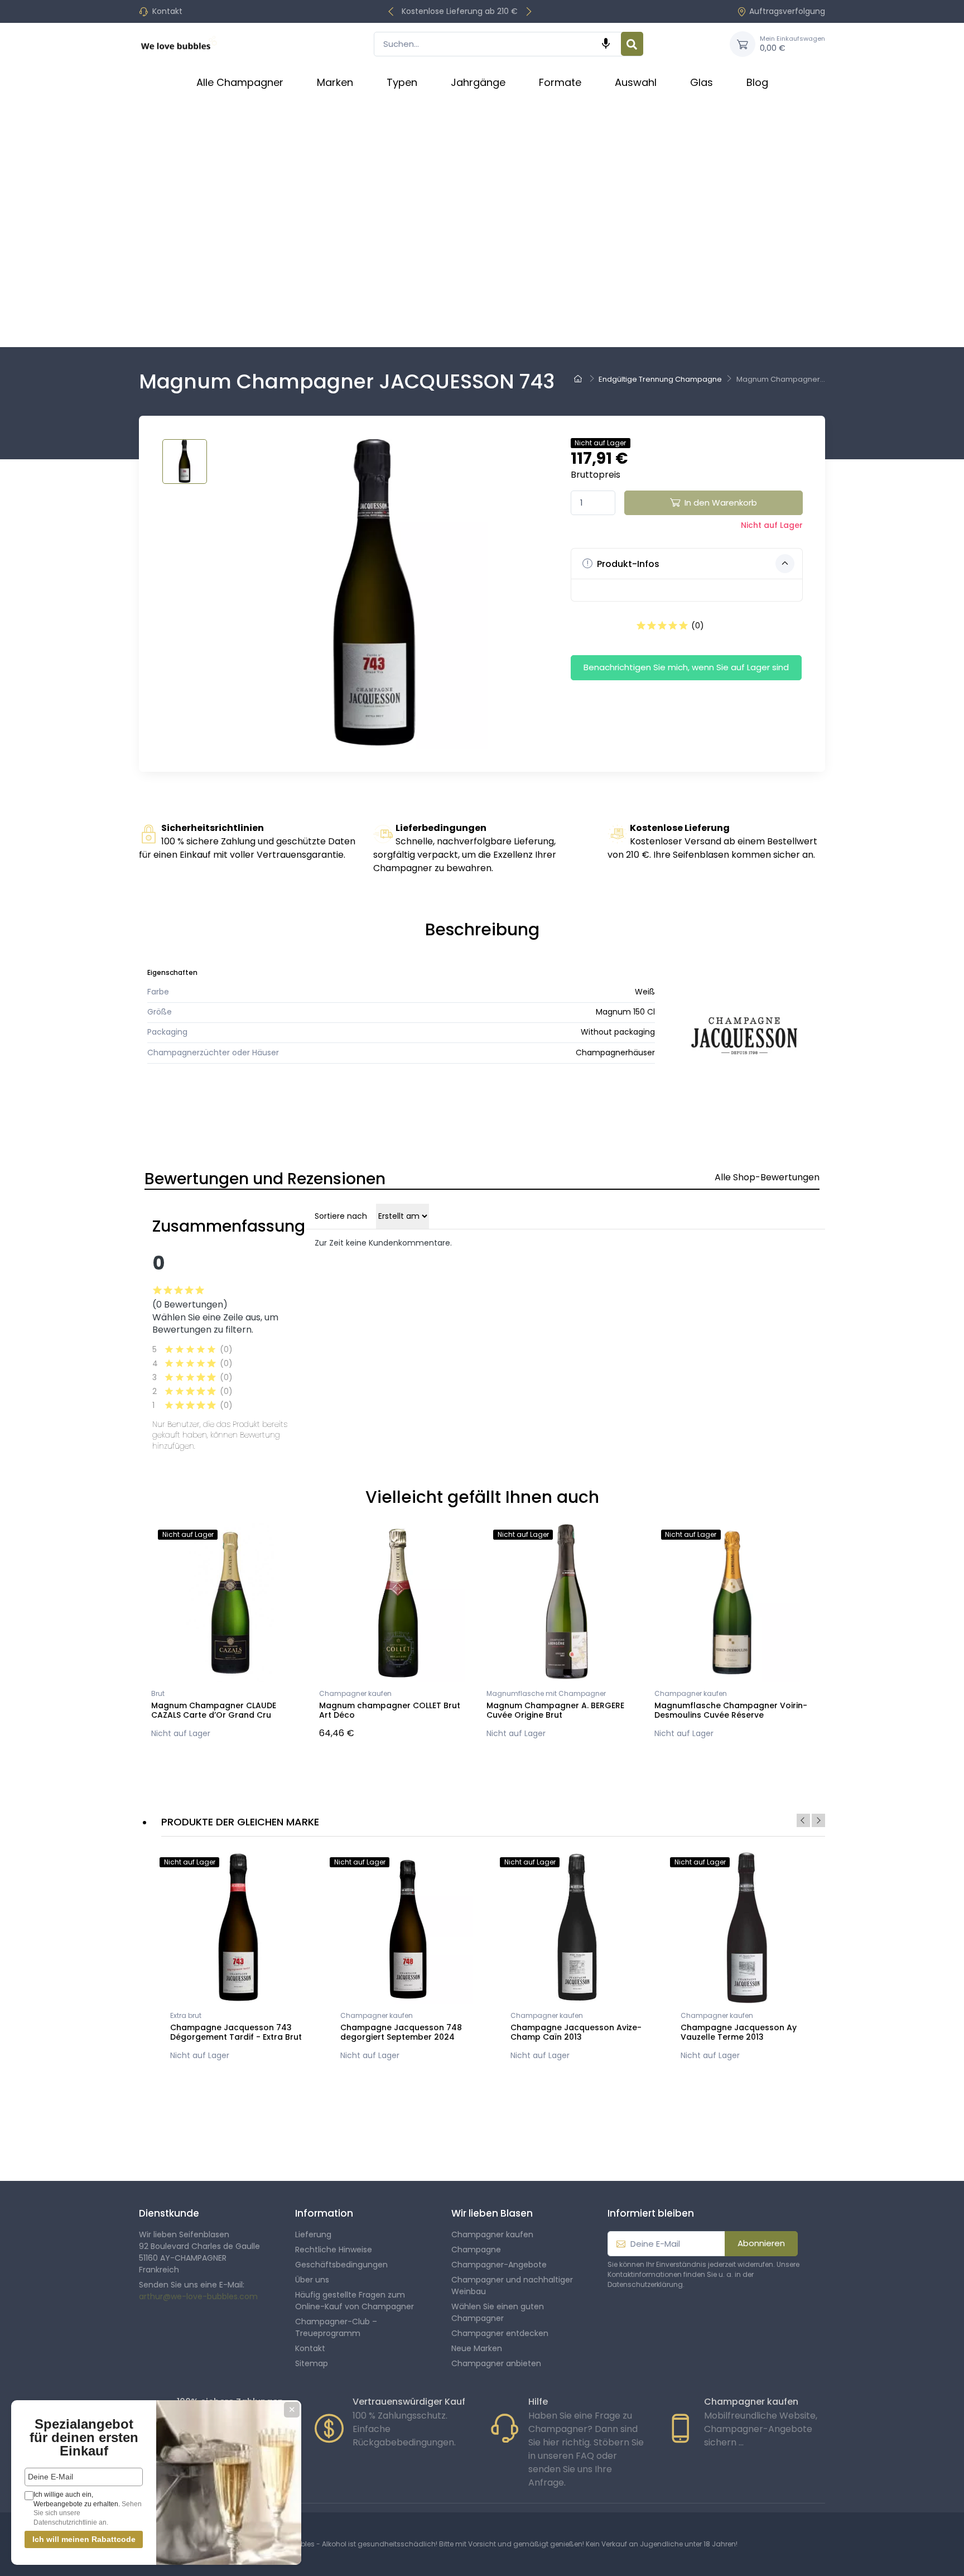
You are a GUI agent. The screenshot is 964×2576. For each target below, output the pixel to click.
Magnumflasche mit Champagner (546, 1693)
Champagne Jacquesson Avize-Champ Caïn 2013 (576, 2032)
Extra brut (186, 2015)
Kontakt (167, 11)
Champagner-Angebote (499, 2265)
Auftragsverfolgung (787, 11)
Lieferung (313, 2234)
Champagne (476, 2250)
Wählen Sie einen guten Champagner (498, 2312)
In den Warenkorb (721, 503)
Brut (158, 1693)
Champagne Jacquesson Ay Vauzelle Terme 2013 (739, 2032)
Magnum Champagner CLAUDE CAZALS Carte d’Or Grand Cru (214, 1710)
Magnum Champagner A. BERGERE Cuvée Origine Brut (555, 1710)
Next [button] (818, 1820)
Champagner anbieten (496, 2363)
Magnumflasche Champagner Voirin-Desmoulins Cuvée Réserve (731, 1710)
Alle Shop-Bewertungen (767, 1177)
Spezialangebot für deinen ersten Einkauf (84, 2437)
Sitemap (312, 2363)
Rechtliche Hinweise (334, 2250)
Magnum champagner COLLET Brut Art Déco (390, 1710)
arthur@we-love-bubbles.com (198, 2296)
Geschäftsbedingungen (341, 2265)
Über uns (312, 2280)
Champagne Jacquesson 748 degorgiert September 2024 (401, 2032)
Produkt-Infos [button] (627, 564)
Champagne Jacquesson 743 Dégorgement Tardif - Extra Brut (236, 2032)
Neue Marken (477, 2348)
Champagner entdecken (500, 2333)
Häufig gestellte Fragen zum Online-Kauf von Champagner (355, 2301)
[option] (238, 1959)
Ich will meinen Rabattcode (84, 2539)
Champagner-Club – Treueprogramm (336, 2327)
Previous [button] (803, 1820)
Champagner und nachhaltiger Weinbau (512, 2286)
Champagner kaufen (355, 1693)
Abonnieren (761, 2243)
